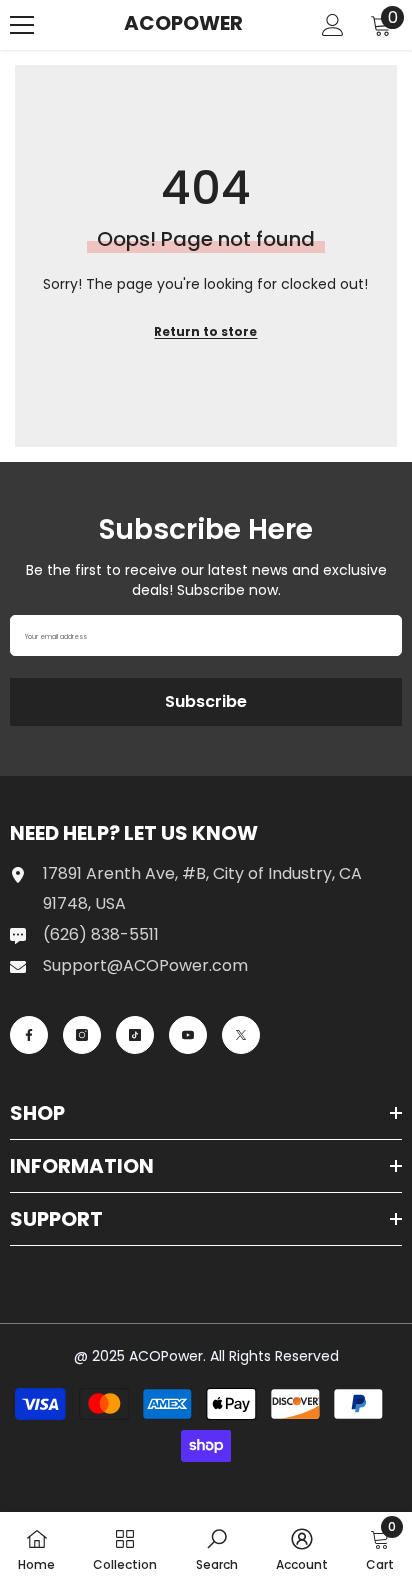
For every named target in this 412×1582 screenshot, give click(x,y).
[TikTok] (135, 1035)
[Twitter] (241, 1035)
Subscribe (206, 701)
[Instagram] (82, 1035)
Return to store (205, 331)
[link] (217, 1547)
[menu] (22, 25)
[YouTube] (188, 1035)
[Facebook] (29, 1035)
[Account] (333, 25)
